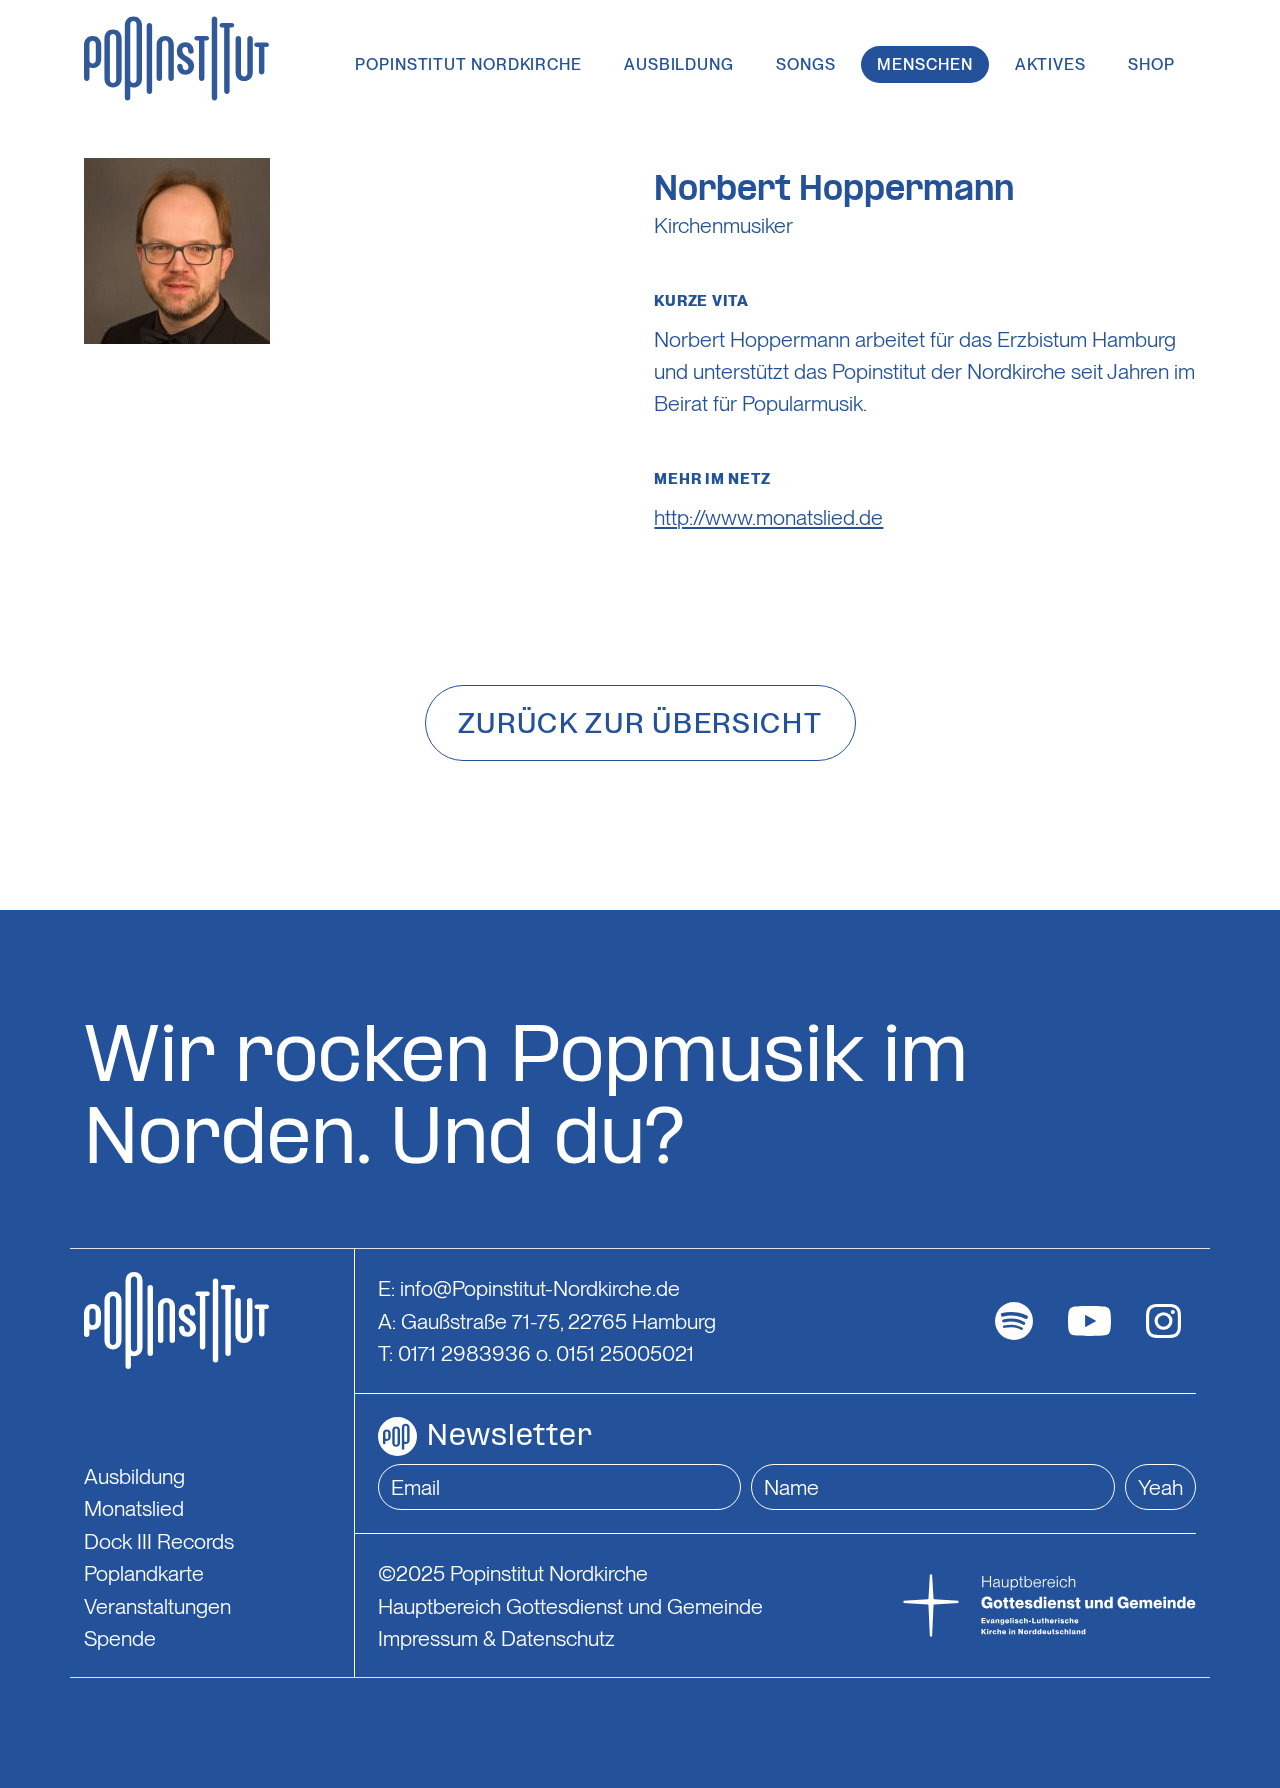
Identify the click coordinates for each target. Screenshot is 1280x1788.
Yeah (1160, 1487)
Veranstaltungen (157, 1606)
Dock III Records (159, 1541)
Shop (1151, 64)
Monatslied (134, 1508)
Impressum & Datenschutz (496, 1638)
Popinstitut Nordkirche (468, 64)
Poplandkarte (144, 1573)
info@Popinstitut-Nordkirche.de (540, 1288)
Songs (806, 64)
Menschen (924, 64)
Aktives (1050, 64)
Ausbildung (679, 64)
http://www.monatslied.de (768, 517)
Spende (120, 1638)
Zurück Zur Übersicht (640, 723)
